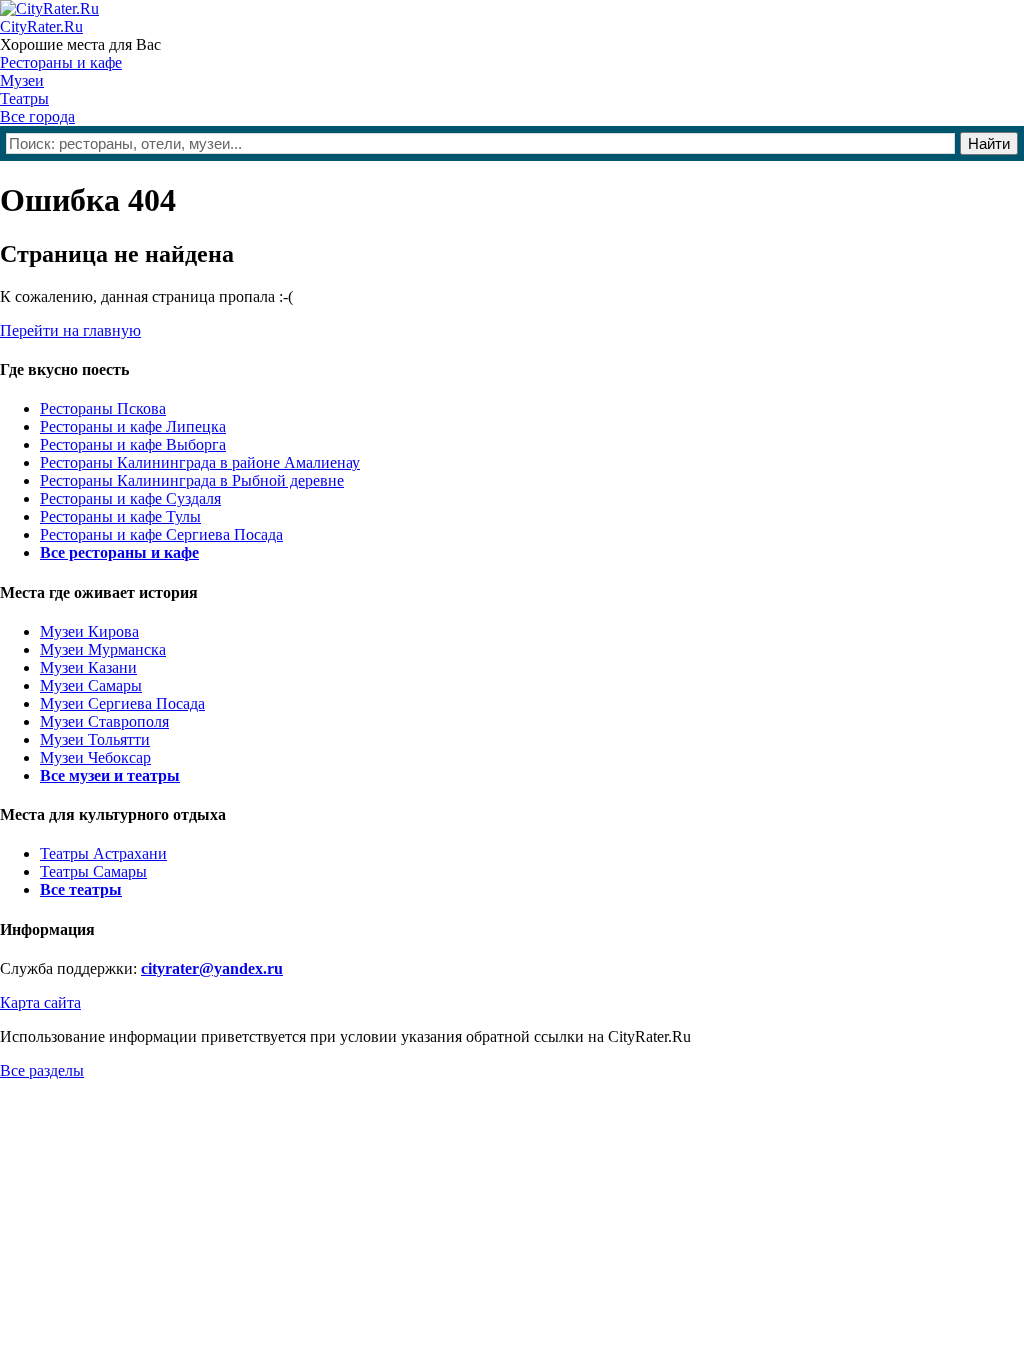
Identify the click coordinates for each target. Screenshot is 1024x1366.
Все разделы (42, 1070)
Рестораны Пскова (103, 408)
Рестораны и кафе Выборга (133, 444)
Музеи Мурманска (103, 649)
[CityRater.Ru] (49, 8)
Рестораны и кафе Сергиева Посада (161, 534)
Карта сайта (40, 1002)
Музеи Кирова (89, 631)
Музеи (22, 80)
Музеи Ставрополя (104, 721)
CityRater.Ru (41, 26)
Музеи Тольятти (95, 739)
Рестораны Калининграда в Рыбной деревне (192, 480)
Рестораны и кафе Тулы (120, 516)
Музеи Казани (88, 667)
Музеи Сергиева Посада (122, 703)
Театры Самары (93, 871)
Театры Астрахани (103, 853)
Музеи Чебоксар (95, 757)
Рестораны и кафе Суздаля (130, 498)
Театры (24, 98)
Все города (37, 116)
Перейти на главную (70, 330)
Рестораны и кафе (61, 62)
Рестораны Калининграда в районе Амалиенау (200, 462)
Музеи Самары (91, 685)
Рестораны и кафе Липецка (133, 426)
